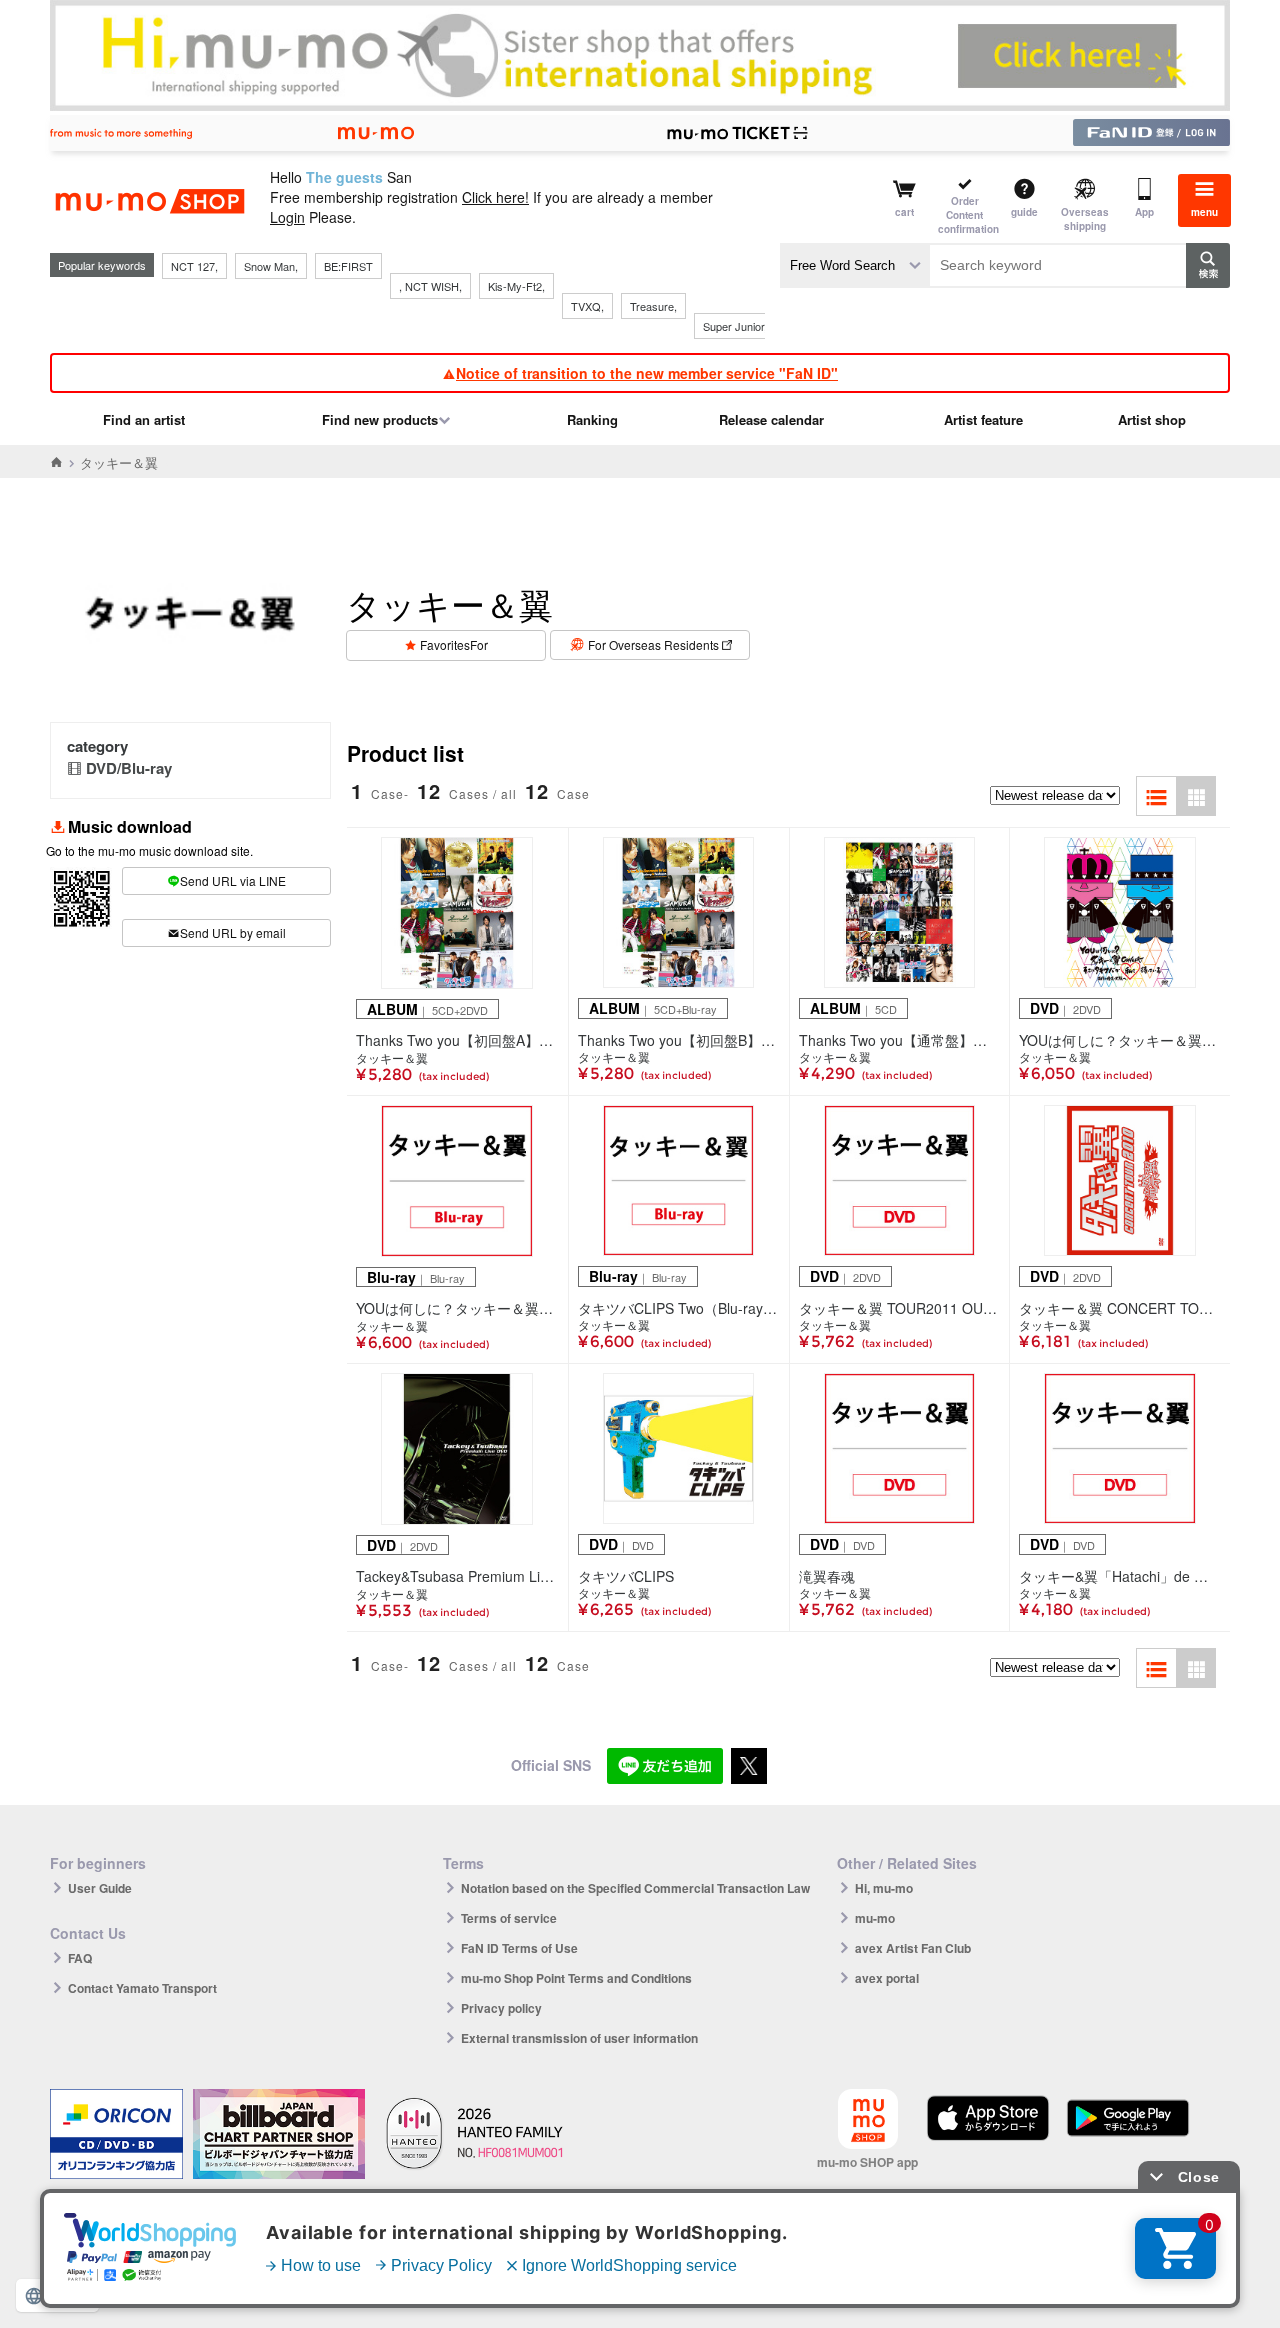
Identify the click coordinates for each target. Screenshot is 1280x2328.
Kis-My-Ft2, (516, 286)
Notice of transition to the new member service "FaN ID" (647, 373)
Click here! (495, 197)
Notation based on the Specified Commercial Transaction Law (635, 1888)
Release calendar (771, 419)
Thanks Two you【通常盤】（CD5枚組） (900, 1040)
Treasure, (653, 306)
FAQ (80, 1958)
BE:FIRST (348, 266)
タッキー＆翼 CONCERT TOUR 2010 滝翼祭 (1120, 1308)
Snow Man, (271, 266)
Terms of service (509, 1918)
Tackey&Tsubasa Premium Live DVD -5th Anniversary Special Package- (457, 1576)
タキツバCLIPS (626, 1576)
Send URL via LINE (233, 880)
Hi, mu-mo (884, 1888)
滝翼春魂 (827, 1576)
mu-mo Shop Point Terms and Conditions (576, 1978)
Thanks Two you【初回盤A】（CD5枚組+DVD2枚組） (457, 1040)
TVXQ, (587, 306)
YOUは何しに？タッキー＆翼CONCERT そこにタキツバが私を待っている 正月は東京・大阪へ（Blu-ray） (457, 1308)
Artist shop (1152, 419)
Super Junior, (735, 326)
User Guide (100, 1888)
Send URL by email (233, 932)
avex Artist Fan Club (913, 1948)
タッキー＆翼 (392, 1058)
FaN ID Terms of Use (519, 1948)
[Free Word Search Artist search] (855, 265)
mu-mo (875, 1918)
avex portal (887, 1978)
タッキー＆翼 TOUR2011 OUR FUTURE (900, 1308)
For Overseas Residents (653, 644)
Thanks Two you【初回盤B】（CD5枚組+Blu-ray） (679, 1040)
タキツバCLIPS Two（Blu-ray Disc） (679, 1308)
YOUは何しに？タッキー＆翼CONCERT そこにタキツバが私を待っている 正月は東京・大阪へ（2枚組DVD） (1120, 1040)
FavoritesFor (454, 644)
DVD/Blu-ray (129, 768)
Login (287, 217)
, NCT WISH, (430, 286)
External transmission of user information (579, 2038)
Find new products (380, 419)
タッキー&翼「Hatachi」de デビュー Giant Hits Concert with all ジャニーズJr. (1120, 1576)
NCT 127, (194, 266)
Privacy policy (501, 2008)
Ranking (592, 419)
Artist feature (983, 419)
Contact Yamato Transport (142, 1988)
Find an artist (144, 419)
